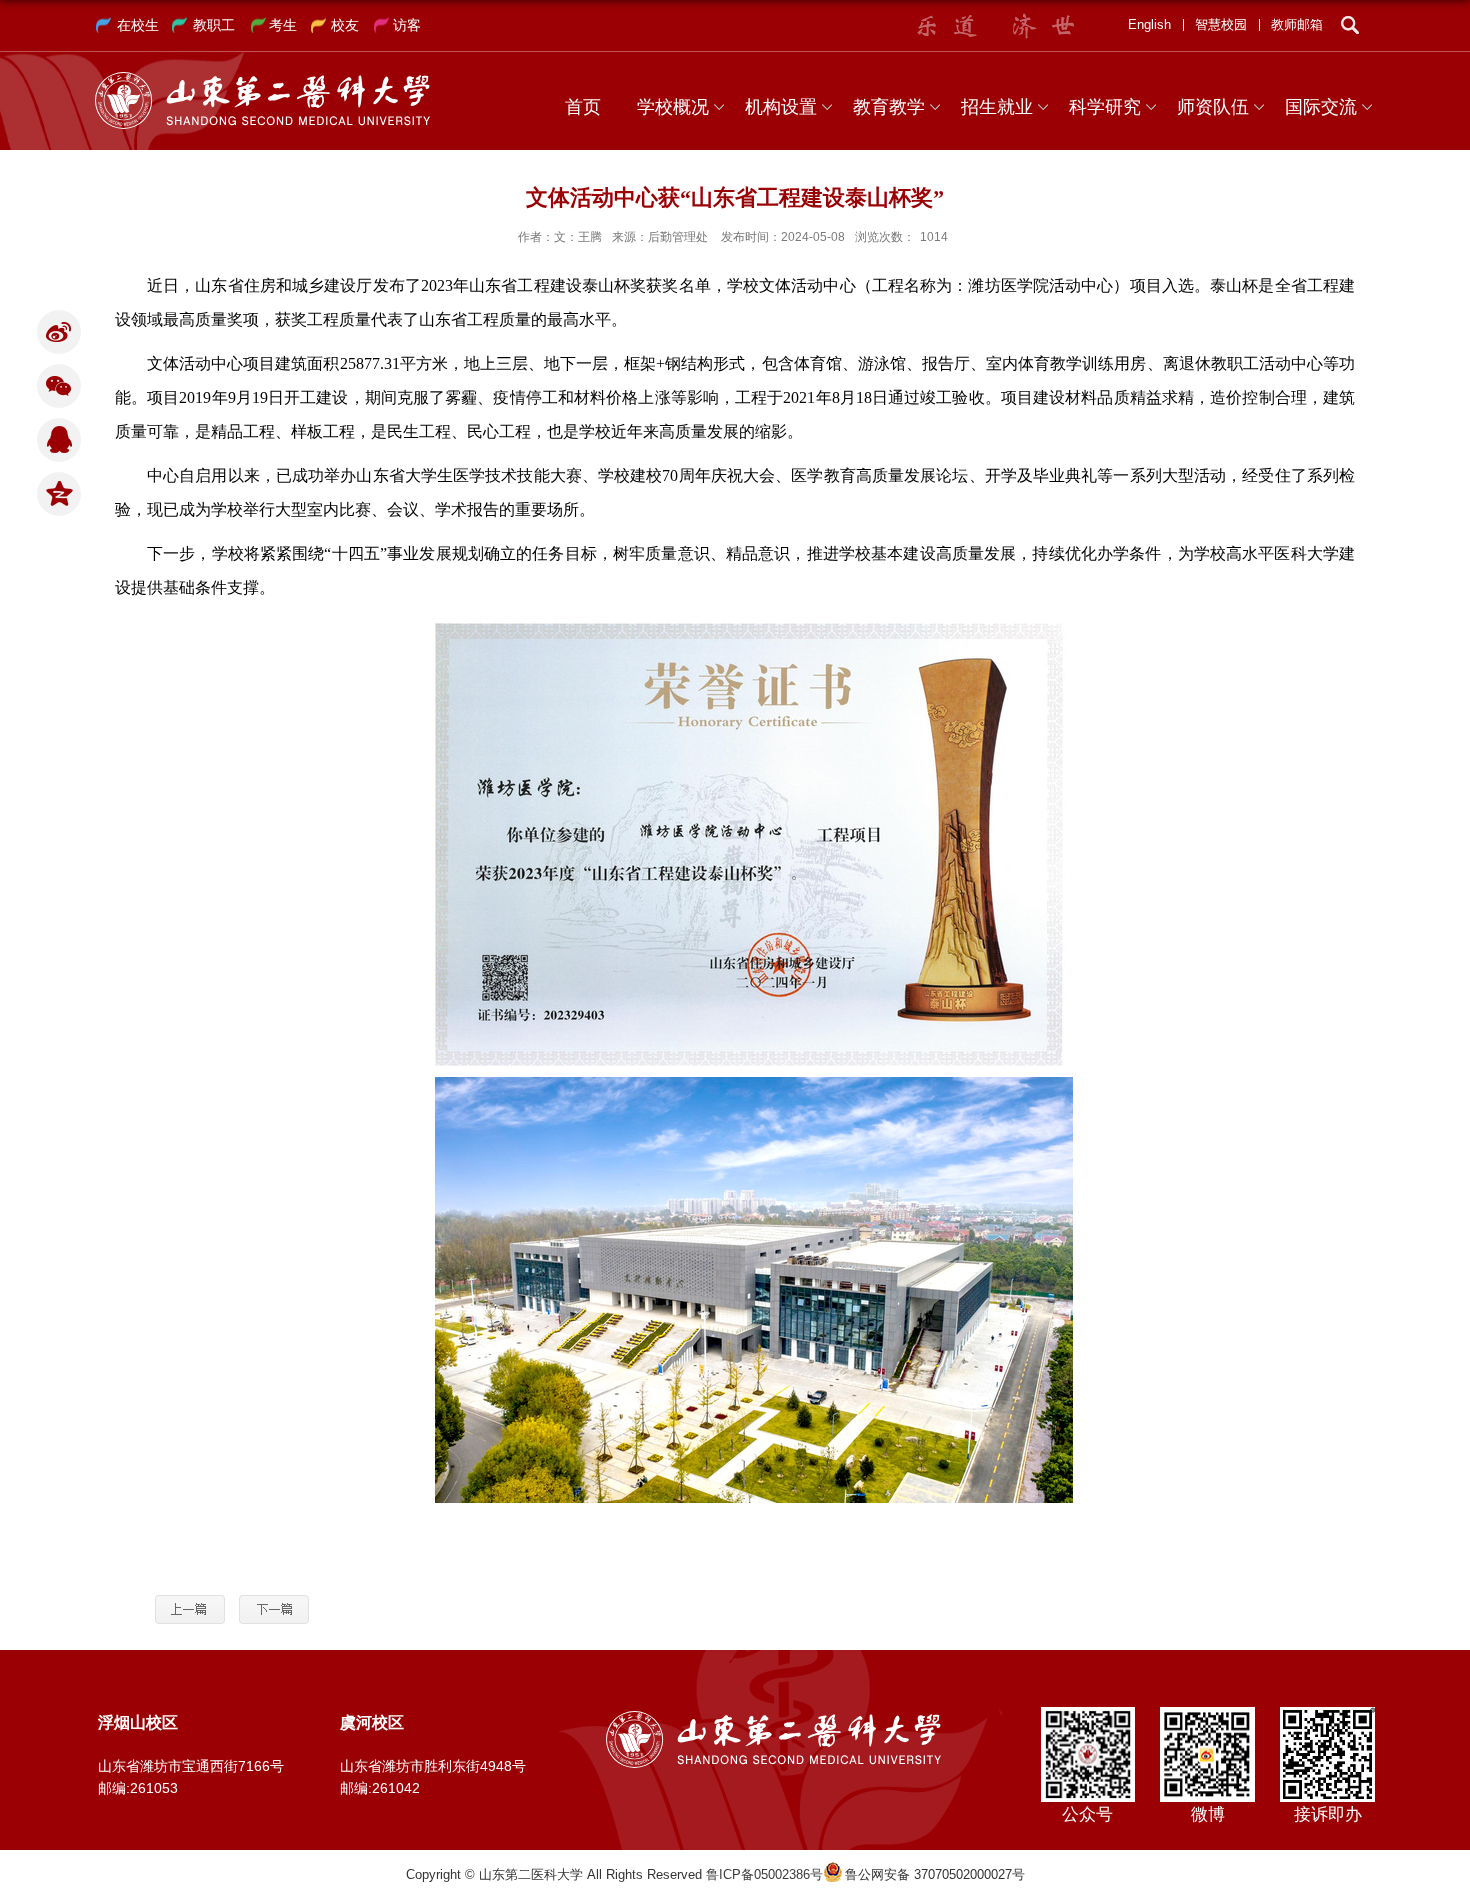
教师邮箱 (1297, 24)
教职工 (214, 25)
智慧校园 (1221, 24)
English (1149, 24)
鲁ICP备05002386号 (764, 1874)
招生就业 (997, 107)
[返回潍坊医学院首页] (262, 78)
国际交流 (1321, 107)
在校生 (138, 25)
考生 (283, 25)
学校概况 (673, 107)
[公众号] (1087, 1713)
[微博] (1207, 1713)
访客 (407, 25)
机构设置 (781, 107)
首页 (583, 107)
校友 (345, 25)
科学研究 (1105, 107)
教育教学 (889, 107)
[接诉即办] (1327, 1713)
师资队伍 (1213, 107)
